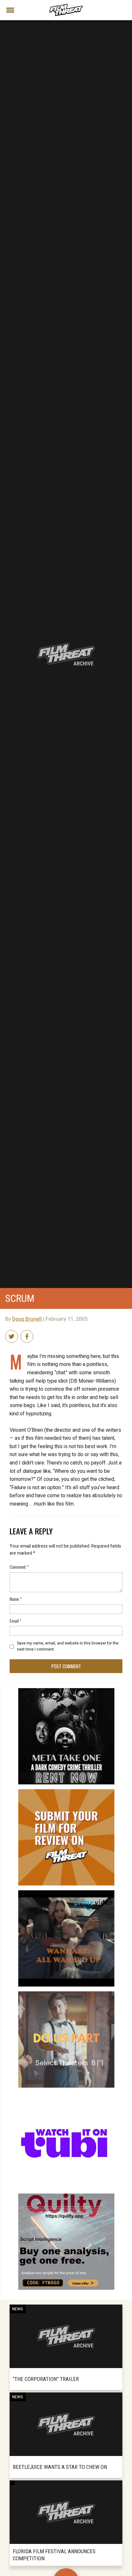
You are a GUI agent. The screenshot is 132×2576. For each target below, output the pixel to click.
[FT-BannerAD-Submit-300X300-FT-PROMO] (66, 1792)
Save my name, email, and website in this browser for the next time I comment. (68, 1646)
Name (16, 1599)
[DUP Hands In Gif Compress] (66, 1994)
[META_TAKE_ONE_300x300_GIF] (66, 1691)
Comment (19, 1567)
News (18, 2309)
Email (16, 1621)
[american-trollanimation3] (66, 2095)
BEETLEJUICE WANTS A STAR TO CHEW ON (60, 2467)
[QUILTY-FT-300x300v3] (66, 2196)
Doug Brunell (27, 1319)
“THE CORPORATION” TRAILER (46, 2379)
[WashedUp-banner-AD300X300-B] (66, 1893)
